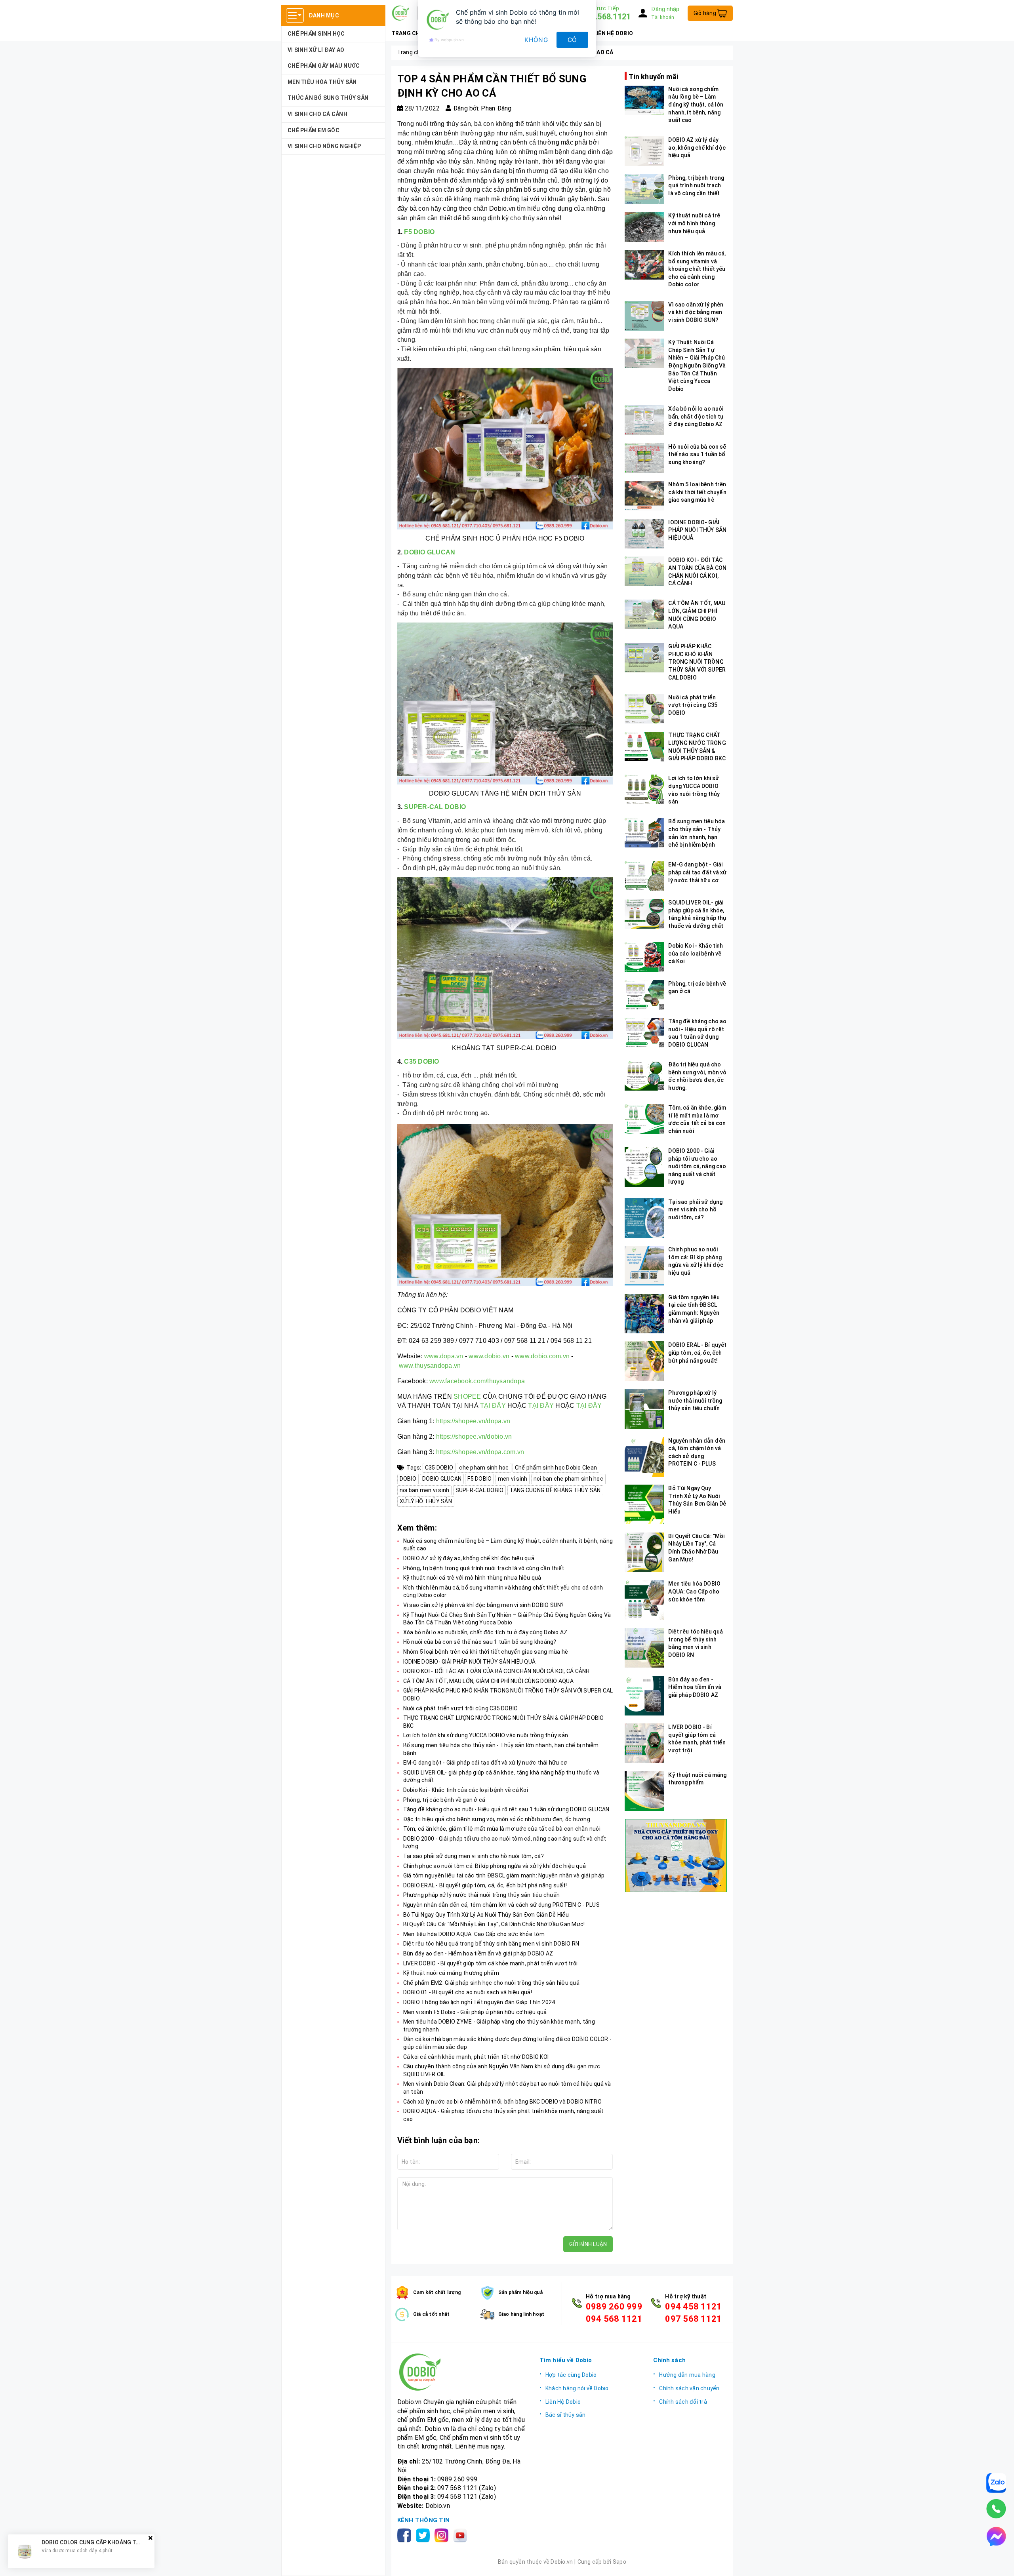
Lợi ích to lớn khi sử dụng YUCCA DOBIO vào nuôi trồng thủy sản (486, 1735)
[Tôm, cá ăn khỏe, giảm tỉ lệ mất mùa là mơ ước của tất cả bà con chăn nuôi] (644, 1119)
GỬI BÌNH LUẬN (588, 2244)
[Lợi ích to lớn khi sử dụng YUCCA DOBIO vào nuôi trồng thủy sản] (644, 789)
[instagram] (443, 2535)
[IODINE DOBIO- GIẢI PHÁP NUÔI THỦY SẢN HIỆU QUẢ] (644, 534)
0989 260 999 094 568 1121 (614, 2313)
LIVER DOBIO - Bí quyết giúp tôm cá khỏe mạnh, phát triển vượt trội (491, 1963)
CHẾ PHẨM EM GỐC (314, 130)
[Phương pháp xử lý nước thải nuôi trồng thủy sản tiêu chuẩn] (644, 1409)
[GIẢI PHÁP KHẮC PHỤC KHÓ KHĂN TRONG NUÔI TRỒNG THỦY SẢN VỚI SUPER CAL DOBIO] (644, 658)
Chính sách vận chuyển (689, 2388)
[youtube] (462, 2535)
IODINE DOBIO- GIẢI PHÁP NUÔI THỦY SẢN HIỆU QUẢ (470, 1662)
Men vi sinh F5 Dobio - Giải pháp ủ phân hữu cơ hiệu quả (475, 2012)
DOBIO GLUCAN (430, 552)
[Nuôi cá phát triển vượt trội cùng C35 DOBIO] (644, 709)
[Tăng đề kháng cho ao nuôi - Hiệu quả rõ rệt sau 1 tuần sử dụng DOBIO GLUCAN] (644, 1033)
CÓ (573, 40)
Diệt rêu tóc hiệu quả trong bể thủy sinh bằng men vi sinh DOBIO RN (491, 1944)
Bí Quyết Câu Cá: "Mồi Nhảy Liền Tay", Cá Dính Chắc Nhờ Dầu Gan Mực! (494, 1924)
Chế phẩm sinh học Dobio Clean (556, 1468)
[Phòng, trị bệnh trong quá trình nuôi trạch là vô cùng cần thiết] (644, 189)
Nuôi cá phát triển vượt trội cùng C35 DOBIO (461, 1708)
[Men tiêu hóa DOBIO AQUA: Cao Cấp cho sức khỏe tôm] (644, 1600)
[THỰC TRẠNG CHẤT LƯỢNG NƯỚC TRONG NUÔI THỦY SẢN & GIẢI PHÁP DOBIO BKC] (644, 747)
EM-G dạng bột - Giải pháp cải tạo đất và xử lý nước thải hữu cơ (485, 1763)
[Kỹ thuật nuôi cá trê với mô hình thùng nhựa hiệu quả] (644, 227)
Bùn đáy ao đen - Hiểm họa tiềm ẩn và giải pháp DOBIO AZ (478, 1953)
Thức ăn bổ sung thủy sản (328, 98)
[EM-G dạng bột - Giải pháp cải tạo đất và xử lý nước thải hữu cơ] (644, 876)
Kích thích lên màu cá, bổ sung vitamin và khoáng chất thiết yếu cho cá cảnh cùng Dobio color (697, 269)
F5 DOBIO (418, 232)
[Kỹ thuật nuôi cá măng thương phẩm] (644, 1791)
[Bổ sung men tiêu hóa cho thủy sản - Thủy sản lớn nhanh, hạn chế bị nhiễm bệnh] (644, 833)
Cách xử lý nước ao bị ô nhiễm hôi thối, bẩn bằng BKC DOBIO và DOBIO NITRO (502, 2102)
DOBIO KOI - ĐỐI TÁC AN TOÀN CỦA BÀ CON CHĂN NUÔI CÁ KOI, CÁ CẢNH (497, 1671)
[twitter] (424, 2535)
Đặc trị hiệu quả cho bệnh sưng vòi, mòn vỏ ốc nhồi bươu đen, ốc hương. (497, 1819)
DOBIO (408, 1479)
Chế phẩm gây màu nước (324, 66)
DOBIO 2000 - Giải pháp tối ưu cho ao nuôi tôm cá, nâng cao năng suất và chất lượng (697, 1166)
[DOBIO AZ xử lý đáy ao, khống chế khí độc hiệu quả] (644, 151)
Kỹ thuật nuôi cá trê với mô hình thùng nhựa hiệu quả (472, 1578)
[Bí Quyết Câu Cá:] (644, 1552)
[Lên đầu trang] (1000, 2562)
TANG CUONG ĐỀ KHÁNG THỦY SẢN (555, 1490)
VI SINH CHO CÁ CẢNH (317, 114)
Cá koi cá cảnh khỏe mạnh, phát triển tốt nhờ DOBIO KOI (476, 2057)
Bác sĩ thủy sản (566, 2415)
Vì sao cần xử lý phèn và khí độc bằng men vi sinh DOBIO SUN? (484, 1605)
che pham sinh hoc (484, 1468)
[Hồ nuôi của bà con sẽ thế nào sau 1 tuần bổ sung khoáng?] (644, 458)
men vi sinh (513, 1479)
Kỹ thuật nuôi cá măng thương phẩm (451, 1973)
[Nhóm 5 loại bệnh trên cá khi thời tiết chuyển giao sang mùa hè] (644, 496)
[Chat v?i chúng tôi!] (996, 2536)
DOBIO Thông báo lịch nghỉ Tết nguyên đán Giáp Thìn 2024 (479, 2002)
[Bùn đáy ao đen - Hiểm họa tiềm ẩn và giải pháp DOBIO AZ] (644, 1696)
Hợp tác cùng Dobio (571, 2375)
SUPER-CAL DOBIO (435, 807)
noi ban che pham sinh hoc (568, 1479)
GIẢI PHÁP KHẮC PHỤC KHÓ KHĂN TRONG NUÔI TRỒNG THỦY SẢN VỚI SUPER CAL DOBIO (697, 662)
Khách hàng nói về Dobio (577, 2388)
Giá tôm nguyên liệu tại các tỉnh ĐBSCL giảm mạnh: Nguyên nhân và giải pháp (504, 1875)
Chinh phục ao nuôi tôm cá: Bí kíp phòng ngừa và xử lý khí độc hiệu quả (495, 1866)
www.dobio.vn (489, 1356)
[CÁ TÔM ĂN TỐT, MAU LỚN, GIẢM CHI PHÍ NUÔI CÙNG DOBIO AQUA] (644, 614)
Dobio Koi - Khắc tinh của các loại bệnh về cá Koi (466, 1790)
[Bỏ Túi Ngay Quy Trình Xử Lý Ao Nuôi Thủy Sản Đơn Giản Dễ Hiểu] (644, 1504)
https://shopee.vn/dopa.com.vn (480, 1452)
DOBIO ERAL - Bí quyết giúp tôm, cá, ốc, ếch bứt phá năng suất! (485, 1885)
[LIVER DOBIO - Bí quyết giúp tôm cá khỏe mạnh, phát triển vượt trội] (644, 1743)
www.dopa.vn (444, 1356)
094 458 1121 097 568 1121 (693, 2313)
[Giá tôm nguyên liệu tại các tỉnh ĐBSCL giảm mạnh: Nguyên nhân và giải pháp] (644, 1314)
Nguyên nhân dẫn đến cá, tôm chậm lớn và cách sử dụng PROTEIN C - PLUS (501, 1905)
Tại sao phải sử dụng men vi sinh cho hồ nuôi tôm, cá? (474, 1856)
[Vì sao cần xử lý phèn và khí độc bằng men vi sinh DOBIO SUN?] (644, 316)
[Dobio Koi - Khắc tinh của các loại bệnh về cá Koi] (644, 957)
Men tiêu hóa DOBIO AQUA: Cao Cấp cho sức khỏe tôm (474, 1934)
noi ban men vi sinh (425, 1490)
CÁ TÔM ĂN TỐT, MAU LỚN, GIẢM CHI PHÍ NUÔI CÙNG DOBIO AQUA (488, 1681)
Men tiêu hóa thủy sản (322, 82)
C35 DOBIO (421, 1061)
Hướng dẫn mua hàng (687, 2375)
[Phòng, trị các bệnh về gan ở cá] (644, 995)
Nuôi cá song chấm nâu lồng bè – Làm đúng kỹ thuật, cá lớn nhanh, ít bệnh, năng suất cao (696, 105)
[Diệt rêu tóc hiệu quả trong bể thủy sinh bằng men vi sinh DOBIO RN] (644, 1648)
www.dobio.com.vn (542, 1356)
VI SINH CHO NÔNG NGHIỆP (324, 146)
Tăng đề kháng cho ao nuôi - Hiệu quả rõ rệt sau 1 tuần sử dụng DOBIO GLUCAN (506, 1809)
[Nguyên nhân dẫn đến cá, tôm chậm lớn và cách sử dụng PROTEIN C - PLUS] (644, 1457)
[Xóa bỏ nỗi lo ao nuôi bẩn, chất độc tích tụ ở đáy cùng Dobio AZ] (644, 420)
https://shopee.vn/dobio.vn (474, 1437)
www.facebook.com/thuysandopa (477, 1381)
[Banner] (676, 1855)
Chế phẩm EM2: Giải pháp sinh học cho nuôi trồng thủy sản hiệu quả (491, 1983)
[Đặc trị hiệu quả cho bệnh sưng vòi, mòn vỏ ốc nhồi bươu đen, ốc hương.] (644, 1076)
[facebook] (406, 2535)
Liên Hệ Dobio (563, 2402)
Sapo (619, 2562)
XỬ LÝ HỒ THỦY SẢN (426, 1501)
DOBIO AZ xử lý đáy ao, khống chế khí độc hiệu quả (469, 1558)
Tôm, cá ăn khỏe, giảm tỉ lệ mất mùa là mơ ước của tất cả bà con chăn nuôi (502, 1829)
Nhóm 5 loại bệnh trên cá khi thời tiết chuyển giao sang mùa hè (486, 1652)
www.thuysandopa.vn (430, 1366)
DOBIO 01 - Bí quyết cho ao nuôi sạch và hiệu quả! (468, 1992)
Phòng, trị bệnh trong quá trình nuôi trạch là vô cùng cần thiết (484, 1568)
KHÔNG (536, 40)
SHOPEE (467, 1397)
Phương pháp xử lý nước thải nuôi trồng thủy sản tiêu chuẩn (482, 1895)
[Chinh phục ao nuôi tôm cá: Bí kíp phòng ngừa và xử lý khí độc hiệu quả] (644, 1266)
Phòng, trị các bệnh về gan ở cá (444, 1800)
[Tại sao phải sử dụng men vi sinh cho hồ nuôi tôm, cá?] (644, 1218)
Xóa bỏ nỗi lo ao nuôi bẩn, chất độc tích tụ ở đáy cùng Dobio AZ (485, 1632)
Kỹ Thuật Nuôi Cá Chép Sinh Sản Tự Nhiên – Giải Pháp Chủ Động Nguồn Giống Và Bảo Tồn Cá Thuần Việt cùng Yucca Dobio (697, 366)
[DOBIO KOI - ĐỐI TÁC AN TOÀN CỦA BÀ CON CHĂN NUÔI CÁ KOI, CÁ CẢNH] (644, 571)
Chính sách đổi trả (683, 2402)
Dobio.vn (438, 2506)
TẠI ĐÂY (493, 1406)
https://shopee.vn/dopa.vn (473, 1421)
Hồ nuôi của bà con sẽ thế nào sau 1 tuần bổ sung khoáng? (480, 1642)
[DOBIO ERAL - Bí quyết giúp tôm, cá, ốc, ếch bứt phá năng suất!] (644, 1361)
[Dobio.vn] (462, 2372)
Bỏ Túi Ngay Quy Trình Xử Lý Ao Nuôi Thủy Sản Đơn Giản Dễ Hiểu (486, 1915)
